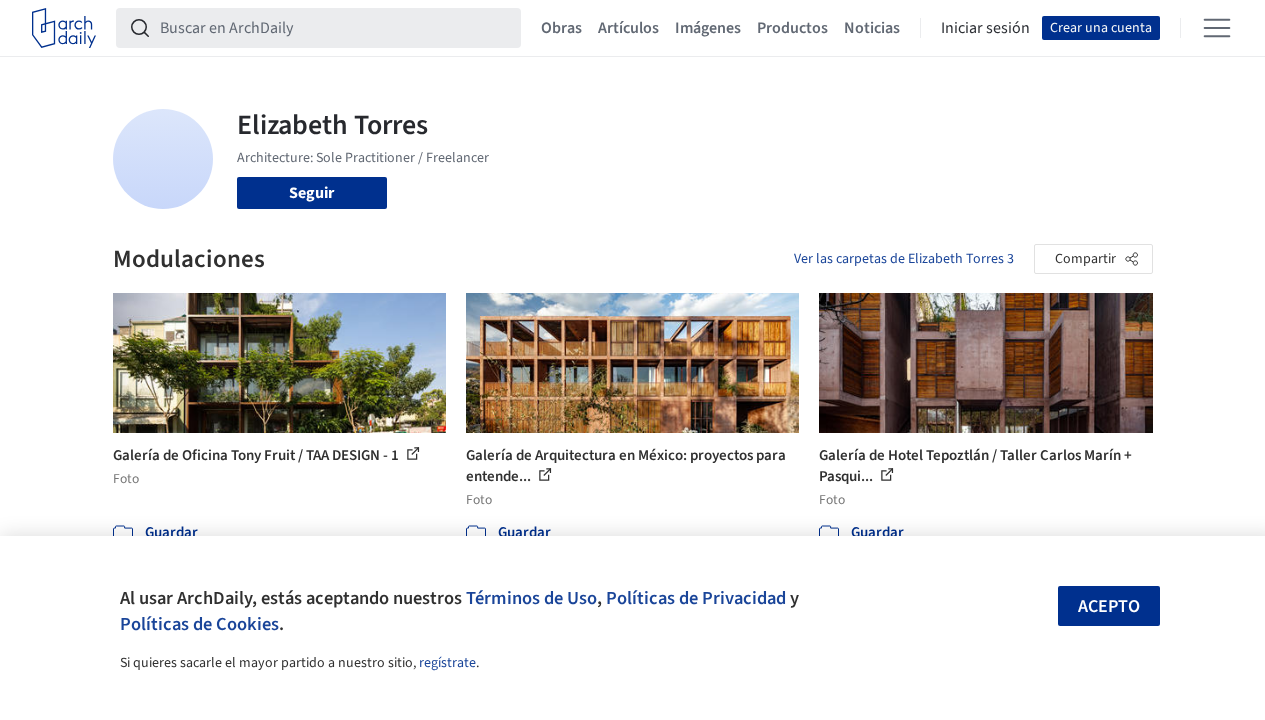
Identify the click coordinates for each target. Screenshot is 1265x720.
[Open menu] (1217, 28)
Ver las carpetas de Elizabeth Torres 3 (904, 259)
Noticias (872, 28)
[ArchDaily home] (64, 28)
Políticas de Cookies (199, 624)
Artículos (628, 28)
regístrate (447, 663)
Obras (561, 28)
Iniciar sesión (985, 28)
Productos (792, 28)
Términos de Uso (531, 598)
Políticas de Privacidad (696, 598)
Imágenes (708, 28)
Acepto (1109, 606)
